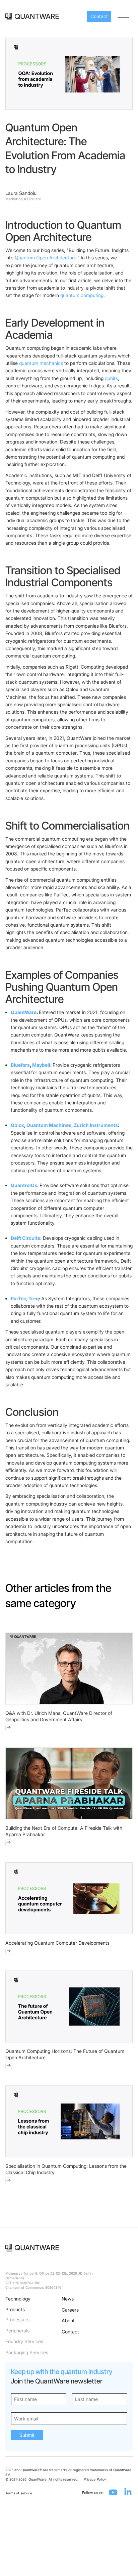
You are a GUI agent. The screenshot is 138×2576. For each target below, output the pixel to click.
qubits (111, 378)
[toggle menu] (123, 16)
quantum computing (82, 295)
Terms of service (19, 2493)
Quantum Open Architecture (46, 258)
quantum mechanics (41, 363)
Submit (27, 2435)
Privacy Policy (95, 2479)
